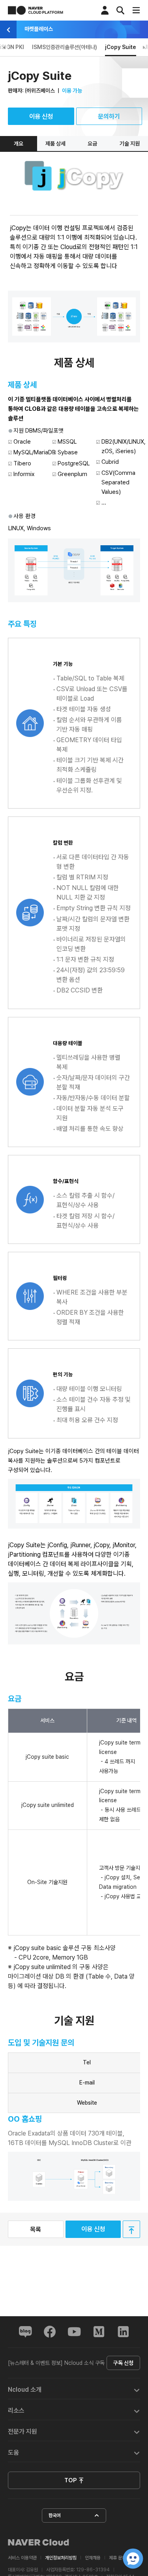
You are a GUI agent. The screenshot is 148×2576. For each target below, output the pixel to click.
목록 (36, 2229)
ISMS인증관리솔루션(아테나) (65, 47)
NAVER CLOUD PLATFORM (36, 10)
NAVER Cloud (39, 2542)
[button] (74, 2389)
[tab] (74, 2389)
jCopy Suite (121, 47)
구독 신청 (123, 2363)
